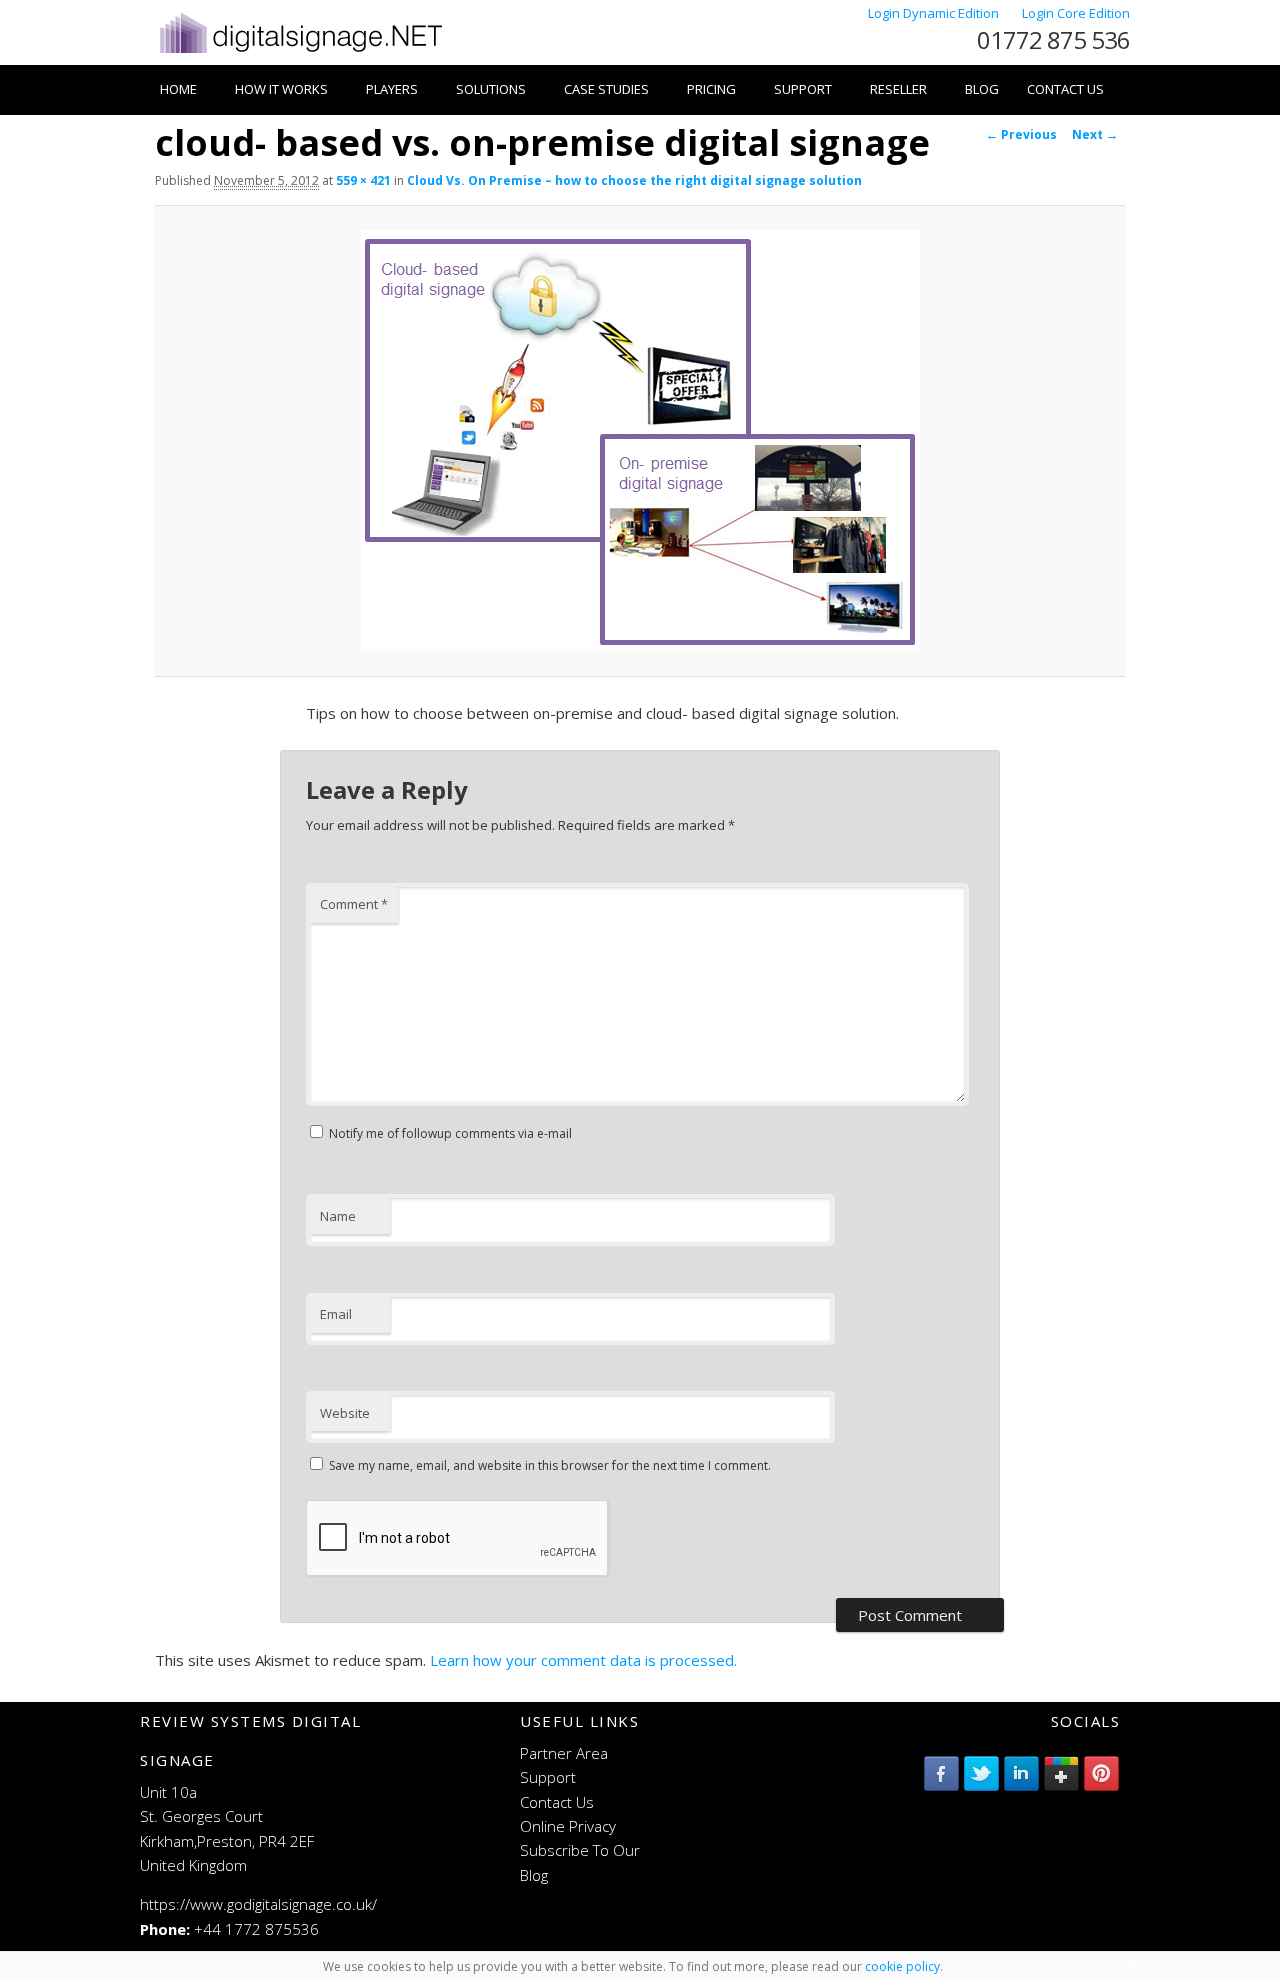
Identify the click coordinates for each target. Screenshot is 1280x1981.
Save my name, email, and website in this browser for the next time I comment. (550, 1465)
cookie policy (902, 1966)
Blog (982, 89)
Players (392, 89)
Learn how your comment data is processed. (583, 1660)
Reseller (898, 89)
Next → (1095, 134)
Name (338, 1216)
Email (336, 1314)
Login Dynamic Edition (935, 13)
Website (345, 1413)
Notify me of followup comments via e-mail (450, 1133)
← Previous (1021, 134)
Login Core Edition (1076, 13)
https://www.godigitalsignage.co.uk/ (258, 1904)
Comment (354, 904)
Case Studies (606, 89)
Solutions (491, 89)
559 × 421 (363, 180)
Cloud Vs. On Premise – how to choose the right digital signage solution (634, 180)
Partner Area (564, 1753)
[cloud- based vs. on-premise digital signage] (640, 440)
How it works (281, 89)
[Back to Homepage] (299, 53)
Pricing (711, 89)
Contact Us (1065, 89)
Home (178, 89)
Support (803, 89)
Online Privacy (568, 1826)
